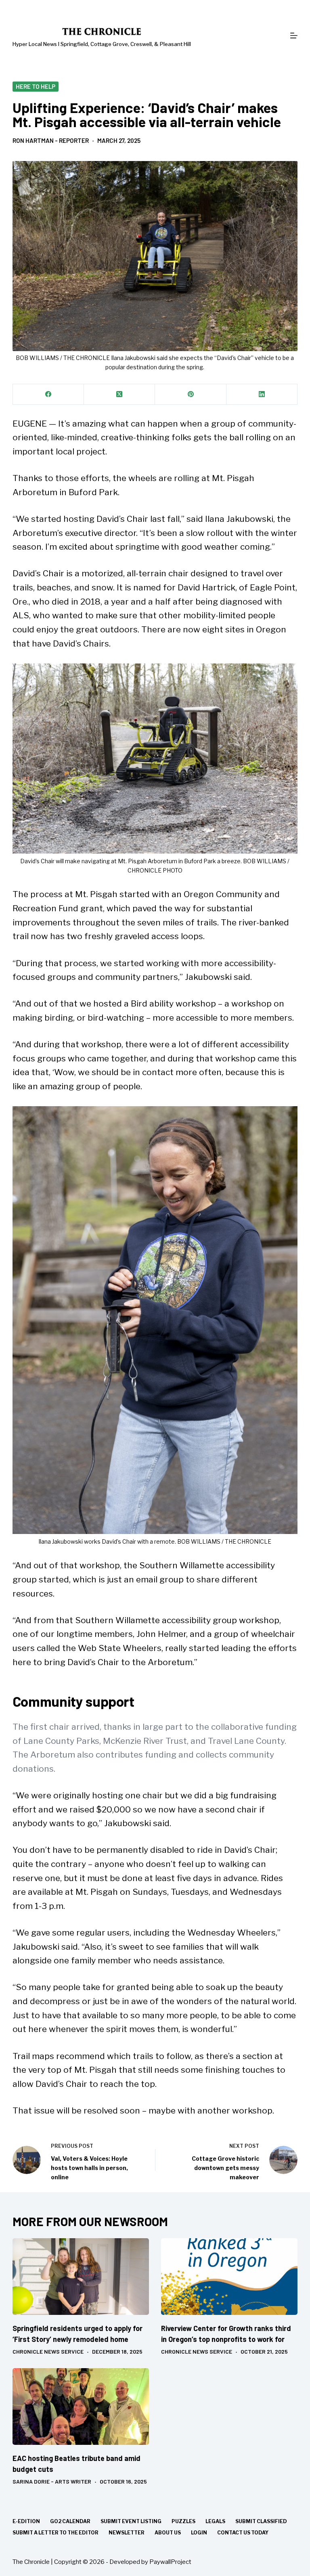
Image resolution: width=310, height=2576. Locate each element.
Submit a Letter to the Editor (56, 2533)
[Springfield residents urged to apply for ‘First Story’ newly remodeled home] (81, 2277)
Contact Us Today (243, 2533)
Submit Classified (261, 2521)
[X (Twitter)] (119, 394)
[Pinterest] (191, 394)
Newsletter (127, 2533)
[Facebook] (48, 394)
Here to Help (36, 86)
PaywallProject (170, 2562)
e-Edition (26, 2521)
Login (199, 2533)
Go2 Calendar (70, 2521)
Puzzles (183, 2521)
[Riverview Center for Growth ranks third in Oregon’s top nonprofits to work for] (229, 2277)
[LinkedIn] (262, 394)
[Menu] (294, 36)
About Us (168, 2533)
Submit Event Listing (131, 2521)
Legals (215, 2521)
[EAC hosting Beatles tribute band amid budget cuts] (81, 2406)
